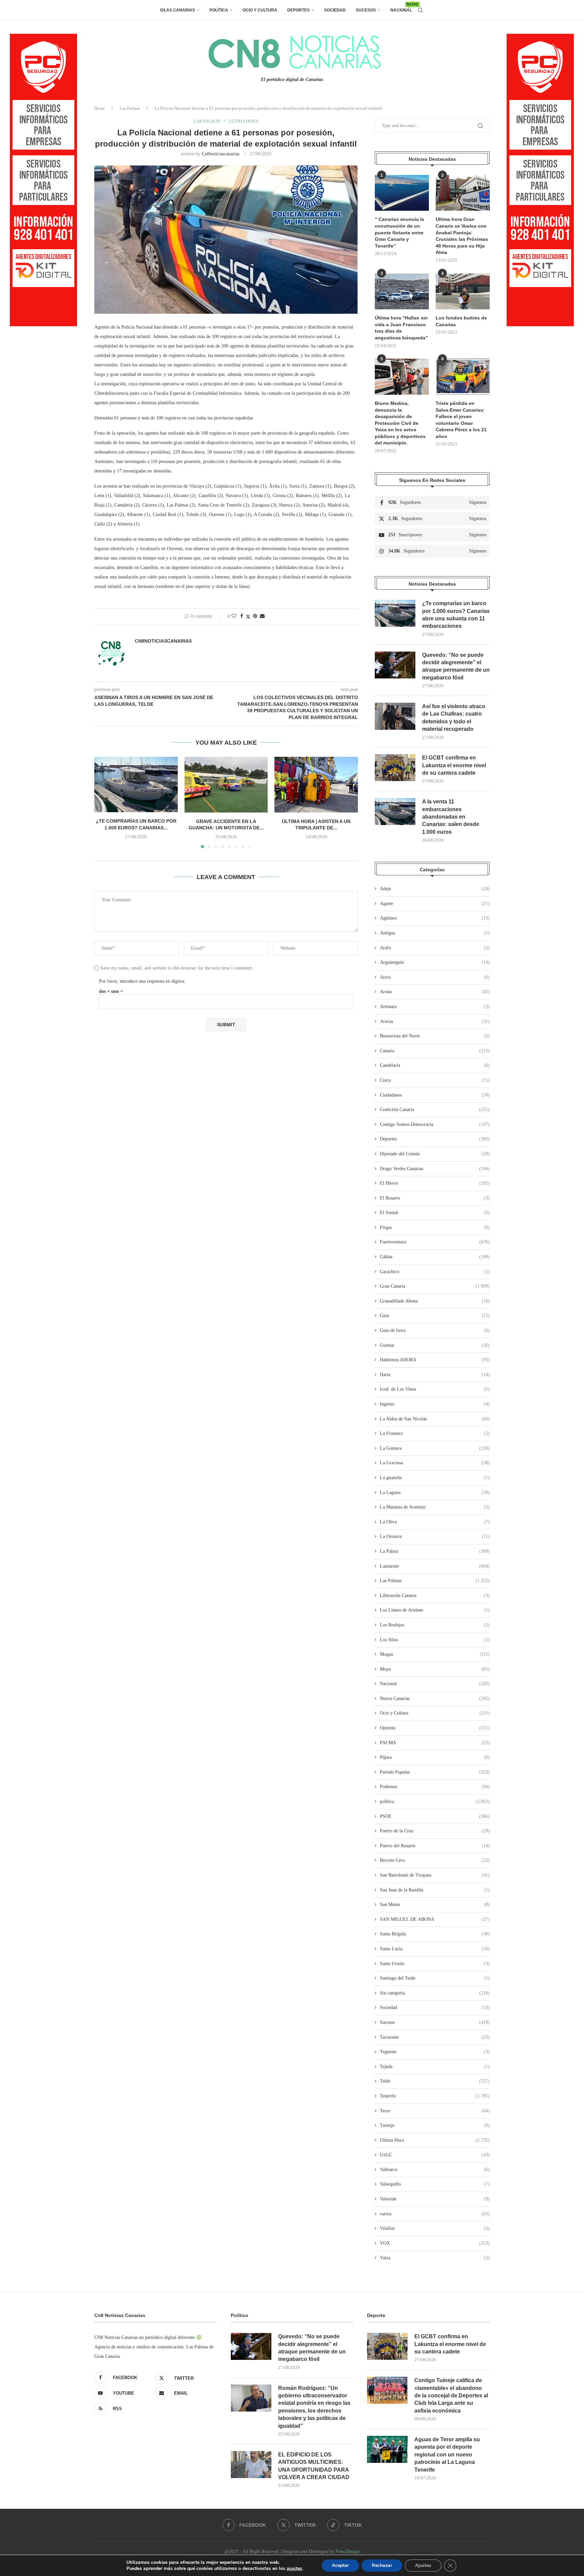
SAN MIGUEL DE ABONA (435, 1919)
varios (435, 2214)
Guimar (435, 1345)
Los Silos (435, 1640)
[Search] (420, 10)
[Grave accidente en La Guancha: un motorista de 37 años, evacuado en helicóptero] (226, 784)
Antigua (435, 933)
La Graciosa (435, 1463)
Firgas (435, 1227)
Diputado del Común (435, 1154)
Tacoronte (435, 2037)
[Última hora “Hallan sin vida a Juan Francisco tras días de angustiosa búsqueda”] (402, 292)
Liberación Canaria (435, 1595)
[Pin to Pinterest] (255, 616)
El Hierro (435, 1183)
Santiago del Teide (435, 1978)
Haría (435, 1375)
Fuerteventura (435, 1242)
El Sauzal (435, 1213)
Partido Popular (435, 1772)
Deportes (298, 10)
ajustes (294, 2569)
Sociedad (335, 10)
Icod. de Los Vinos (435, 1389)
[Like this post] (234, 616)
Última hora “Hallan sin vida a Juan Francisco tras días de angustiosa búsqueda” (401, 328)
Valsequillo (435, 2184)
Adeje (435, 889)
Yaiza (435, 2258)
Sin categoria (435, 1993)
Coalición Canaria (435, 1110)
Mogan (435, 1654)
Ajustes (423, 2565)
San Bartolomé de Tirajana (435, 1875)
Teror (435, 2111)
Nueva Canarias (435, 1698)
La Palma (435, 1551)
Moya (435, 1669)
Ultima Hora (435, 2140)
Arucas (435, 1021)
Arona (435, 992)
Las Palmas (130, 108)
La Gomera (435, 1448)
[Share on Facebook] (242, 616)
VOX (435, 2243)
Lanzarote (435, 1566)
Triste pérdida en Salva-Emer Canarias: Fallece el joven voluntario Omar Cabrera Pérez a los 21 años (461, 420)
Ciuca (435, 1080)
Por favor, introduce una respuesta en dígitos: (142, 981)
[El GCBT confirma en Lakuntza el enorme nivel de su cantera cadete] (395, 768)
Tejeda (435, 2067)
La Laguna (435, 1492)
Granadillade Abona (435, 1301)
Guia (435, 1316)
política (435, 1801)
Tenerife (435, 2096)
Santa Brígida (435, 1934)
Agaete (435, 904)
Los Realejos (435, 1625)
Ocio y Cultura (260, 10)
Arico (435, 977)
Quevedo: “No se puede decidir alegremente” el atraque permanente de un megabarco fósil (456, 666)
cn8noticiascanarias (221, 154)
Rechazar (382, 2565)
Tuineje (435, 2125)
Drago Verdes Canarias (435, 1169)
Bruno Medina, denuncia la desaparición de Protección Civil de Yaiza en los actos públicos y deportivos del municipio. (400, 423)
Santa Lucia (435, 1949)
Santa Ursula (435, 1964)
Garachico (435, 1272)
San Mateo (435, 1904)
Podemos (435, 1787)
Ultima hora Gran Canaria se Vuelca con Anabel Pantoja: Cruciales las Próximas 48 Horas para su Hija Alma (462, 236)
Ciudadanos (435, 1095)
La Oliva (435, 1522)
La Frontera (435, 1433)
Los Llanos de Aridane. (435, 1610)
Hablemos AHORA (435, 1360)
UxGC (435, 2155)
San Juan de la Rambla (435, 1890)
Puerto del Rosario (435, 1846)
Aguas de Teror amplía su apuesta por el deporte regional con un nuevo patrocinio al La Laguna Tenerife (447, 2455)
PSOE (435, 1816)
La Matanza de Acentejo (435, 1507)
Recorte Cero (435, 1860)
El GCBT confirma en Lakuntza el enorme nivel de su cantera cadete (454, 765)
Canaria (435, 1051)
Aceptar (340, 2565)
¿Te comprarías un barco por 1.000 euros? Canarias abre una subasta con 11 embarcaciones (456, 615)
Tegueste (435, 2052)
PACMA (435, 1743)
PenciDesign (348, 2552)
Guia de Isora (435, 1330)
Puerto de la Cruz (435, 1831)
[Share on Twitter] (248, 617)
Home (100, 108)
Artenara (435, 1007)
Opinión (435, 1728)
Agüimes (435, 918)
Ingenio (435, 1404)
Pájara (435, 1757)
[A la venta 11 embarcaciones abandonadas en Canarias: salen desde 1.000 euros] (395, 812)
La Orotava (435, 1536)
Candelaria (435, 1065)
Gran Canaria (435, 1286)
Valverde (435, 2199)
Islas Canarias (178, 10)
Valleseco (435, 2170)
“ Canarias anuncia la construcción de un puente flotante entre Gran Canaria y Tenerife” (399, 232)
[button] (103, 802)
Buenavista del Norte (435, 1036)
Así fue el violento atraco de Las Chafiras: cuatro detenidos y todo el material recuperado (454, 718)
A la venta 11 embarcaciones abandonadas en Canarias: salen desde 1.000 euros (451, 817)
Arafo (435, 948)
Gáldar (435, 1257)
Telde (435, 2081)
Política (219, 10)
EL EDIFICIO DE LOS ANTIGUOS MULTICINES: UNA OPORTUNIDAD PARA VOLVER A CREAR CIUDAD (314, 2466)
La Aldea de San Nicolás (435, 1419)
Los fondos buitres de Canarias (461, 321)
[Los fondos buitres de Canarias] (463, 292)
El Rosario (435, 1198)
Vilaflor (435, 2228)
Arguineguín (435, 962)
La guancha (435, 1478)
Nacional (401, 8)
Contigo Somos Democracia (435, 1124)
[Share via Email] (262, 616)
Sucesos (366, 10)
